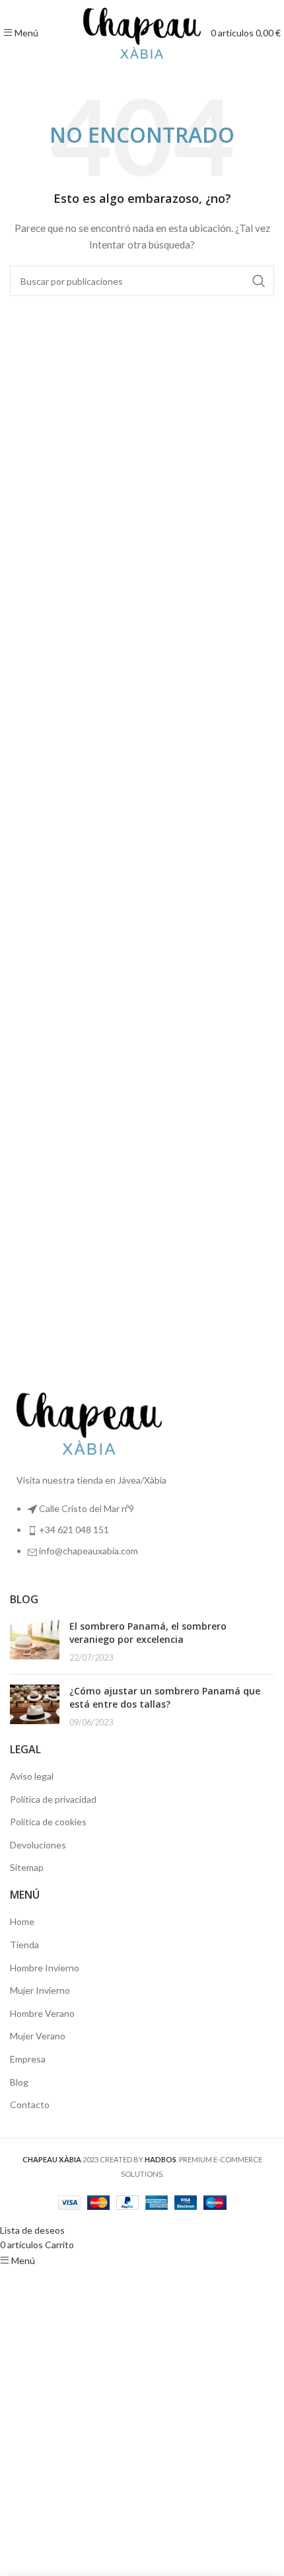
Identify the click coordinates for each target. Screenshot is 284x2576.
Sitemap (27, 1867)
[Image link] (89, 1422)
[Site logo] (142, 31)
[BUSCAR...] (259, 281)
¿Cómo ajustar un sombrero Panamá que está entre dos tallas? (165, 1697)
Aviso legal (32, 1776)
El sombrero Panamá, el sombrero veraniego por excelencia (148, 1633)
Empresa (28, 2059)
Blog (19, 2082)
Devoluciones (38, 1845)
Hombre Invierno (45, 1968)
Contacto (30, 2104)
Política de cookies (48, 1822)
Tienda (24, 1945)
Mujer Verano (38, 2036)
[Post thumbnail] (35, 1642)
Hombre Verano (42, 2013)
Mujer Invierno (40, 1990)
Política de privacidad (53, 1799)
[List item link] (142, 1537)
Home (22, 1921)
